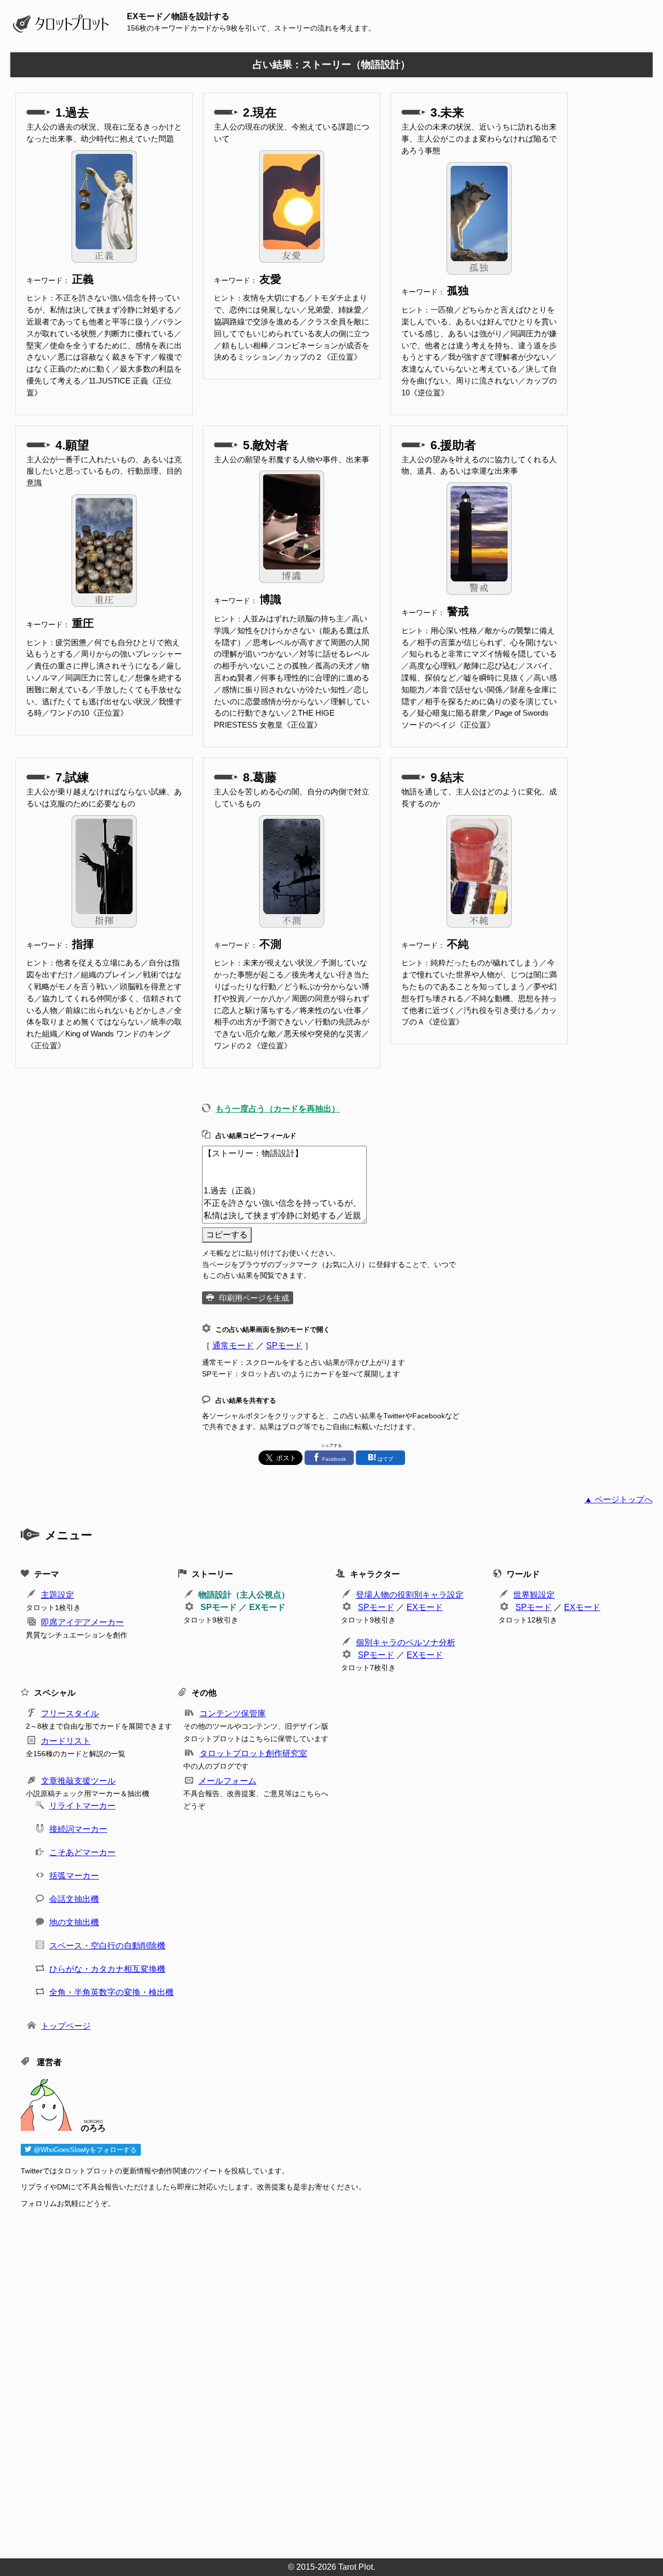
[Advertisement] (331, 2380)
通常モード (233, 1346)
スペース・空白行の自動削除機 (107, 1946)
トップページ (66, 2026)
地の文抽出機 (74, 1922)
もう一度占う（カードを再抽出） (278, 1109)
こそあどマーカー (82, 1852)
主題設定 (57, 1595)
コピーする (227, 1235)
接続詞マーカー (78, 1829)
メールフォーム (227, 1781)
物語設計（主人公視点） (244, 1595)
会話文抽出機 (74, 1899)
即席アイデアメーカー (82, 1622)
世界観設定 (534, 1595)
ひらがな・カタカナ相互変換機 (107, 1969)
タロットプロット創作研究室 (253, 1753)
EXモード (267, 1607)
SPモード (284, 1346)
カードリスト (66, 1741)
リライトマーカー (82, 1806)
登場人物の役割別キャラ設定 (410, 1595)
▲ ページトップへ (618, 1499)
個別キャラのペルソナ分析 (406, 1642)
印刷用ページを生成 (254, 1298)
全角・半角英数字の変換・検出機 (111, 1992)
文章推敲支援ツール (78, 1781)
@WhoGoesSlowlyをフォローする (84, 2150)
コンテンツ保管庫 (233, 1713)
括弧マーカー (74, 1876)
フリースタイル (70, 1713)
